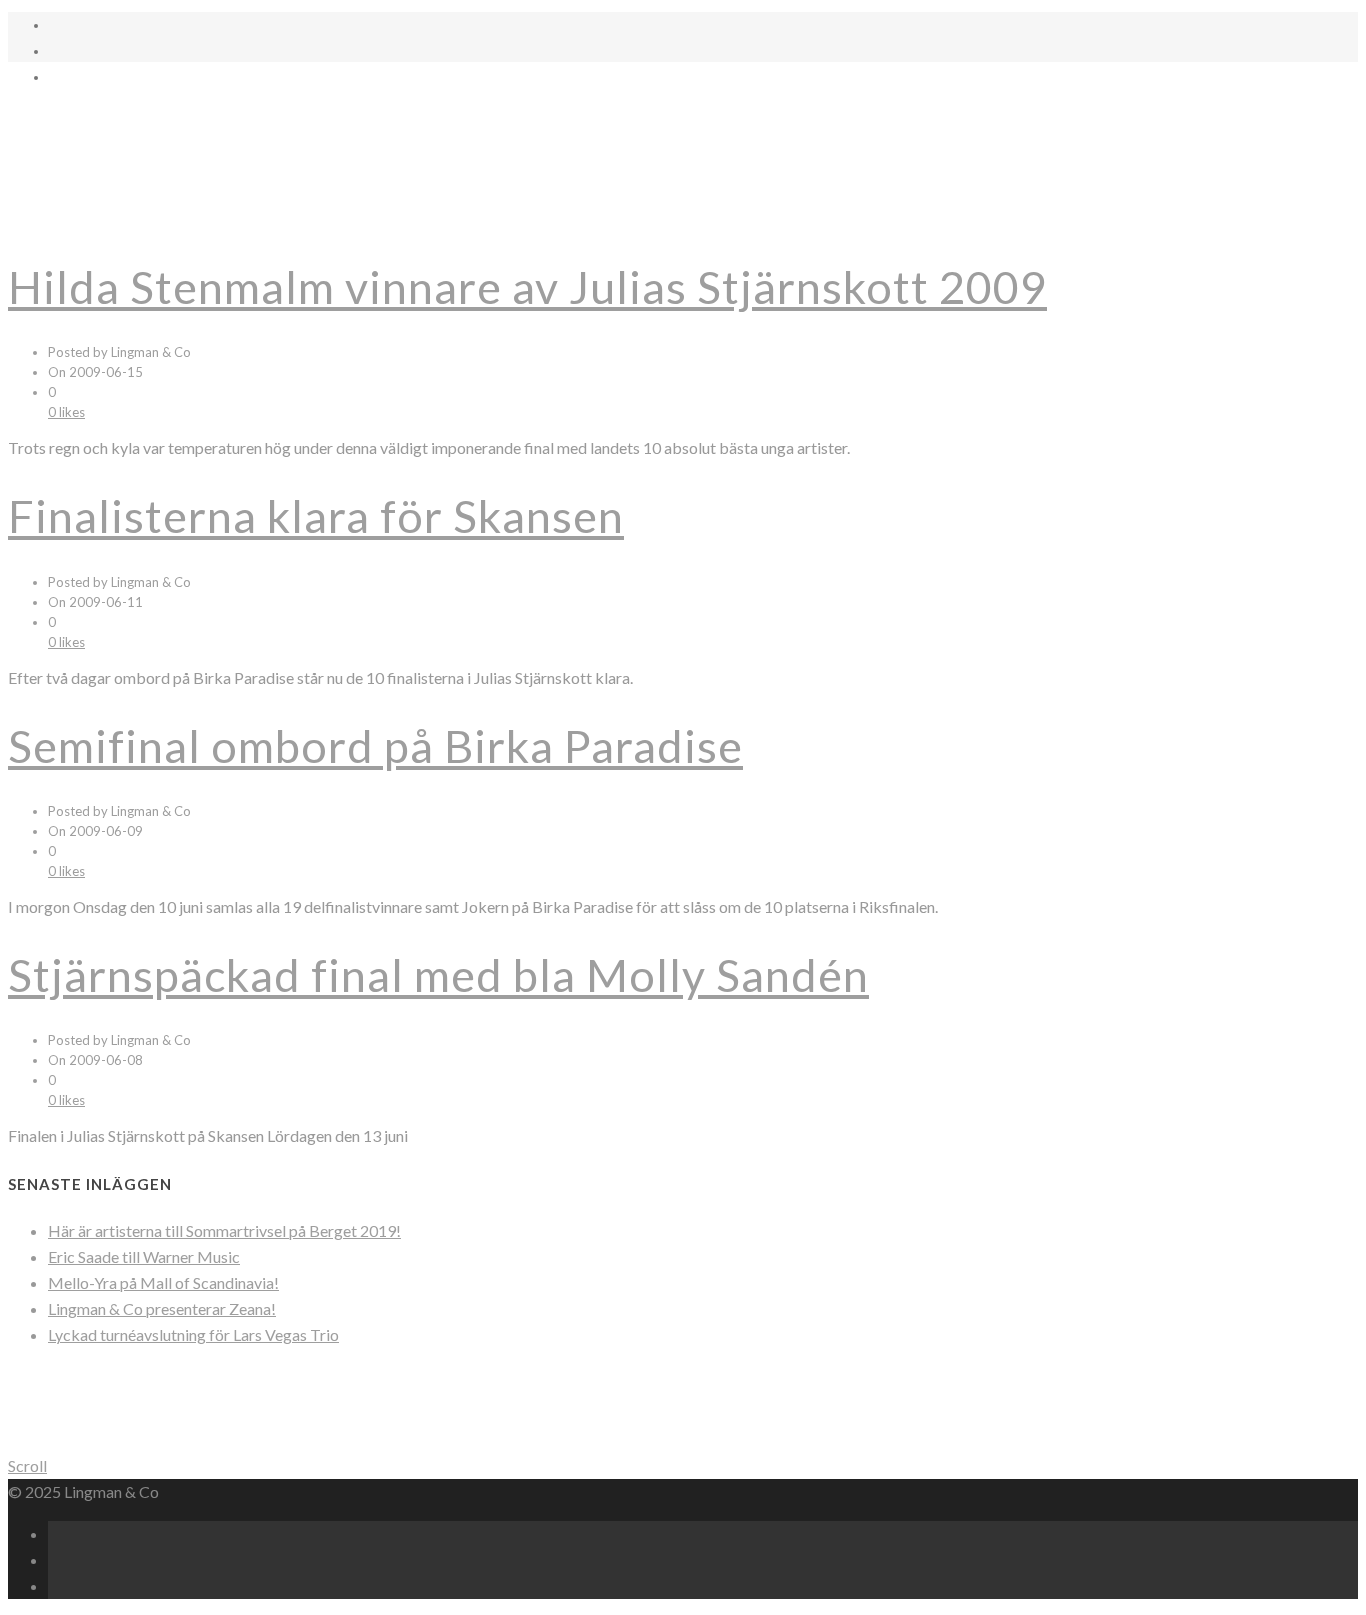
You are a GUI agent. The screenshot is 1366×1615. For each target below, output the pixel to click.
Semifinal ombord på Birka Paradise (375, 746)
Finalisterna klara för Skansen (316, 516)
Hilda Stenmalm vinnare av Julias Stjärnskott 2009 (527, 287)
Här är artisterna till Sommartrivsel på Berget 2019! (224, 1230)
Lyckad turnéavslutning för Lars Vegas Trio (193, 1334)
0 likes (66, 412)
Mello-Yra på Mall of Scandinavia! (163, 1282)
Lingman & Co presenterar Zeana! (162, 1308)
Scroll (27, 1465)
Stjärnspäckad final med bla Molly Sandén (438, 975)
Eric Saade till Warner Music (144, 1256)
